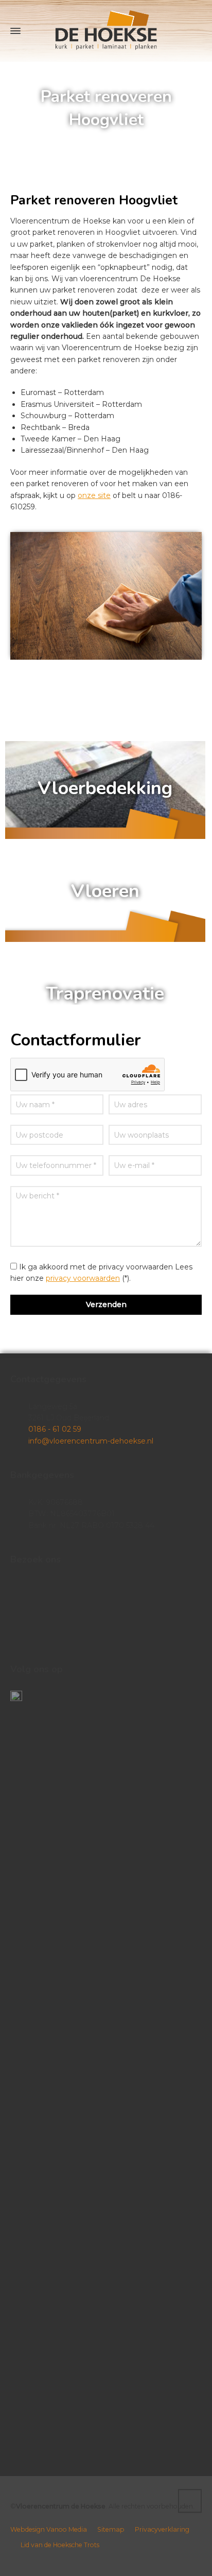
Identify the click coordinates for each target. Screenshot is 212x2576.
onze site (94, 495)
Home (59, 141)
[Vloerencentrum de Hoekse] (106, 31)
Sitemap (111, 2529)
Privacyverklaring (162, 2529)
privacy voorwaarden (83, 1278)
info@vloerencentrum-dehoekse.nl (91, 1441)
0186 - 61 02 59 (55, 1429)
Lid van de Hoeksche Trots (60, 2545)
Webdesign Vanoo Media (49, 2529)
